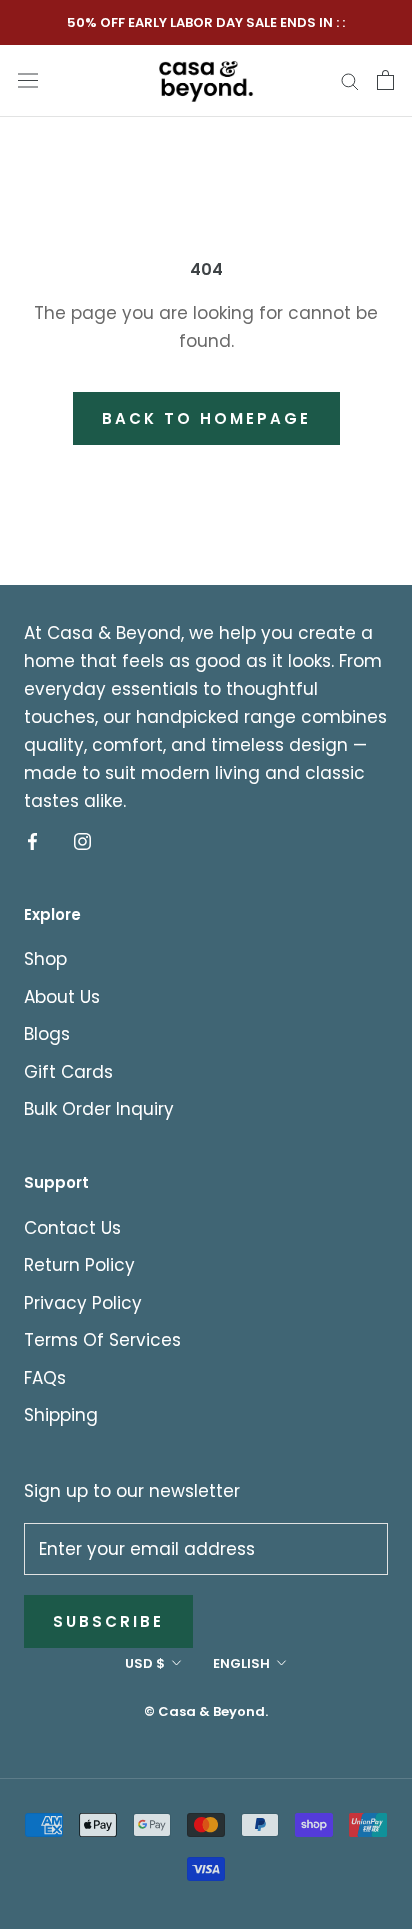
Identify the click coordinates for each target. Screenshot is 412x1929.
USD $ (145, 1663)
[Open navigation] (28, 79)
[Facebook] (32, 841)
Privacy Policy (83, 1303)
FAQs (45, 1378)
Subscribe (108, 1621)
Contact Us (72, 1228)
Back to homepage (206, 418)
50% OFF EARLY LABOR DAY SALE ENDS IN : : (206, 22)
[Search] (350, 80)
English (241, 1663)
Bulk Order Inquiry (99, 1109)
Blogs (47, 1034)
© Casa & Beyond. (206, 1711)
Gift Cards (68, 1072)
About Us (62, 997)
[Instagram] (82, 841)
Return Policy (79, 1265)
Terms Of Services (102, 1340)
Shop (45, 959)
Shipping (61, 1415)
